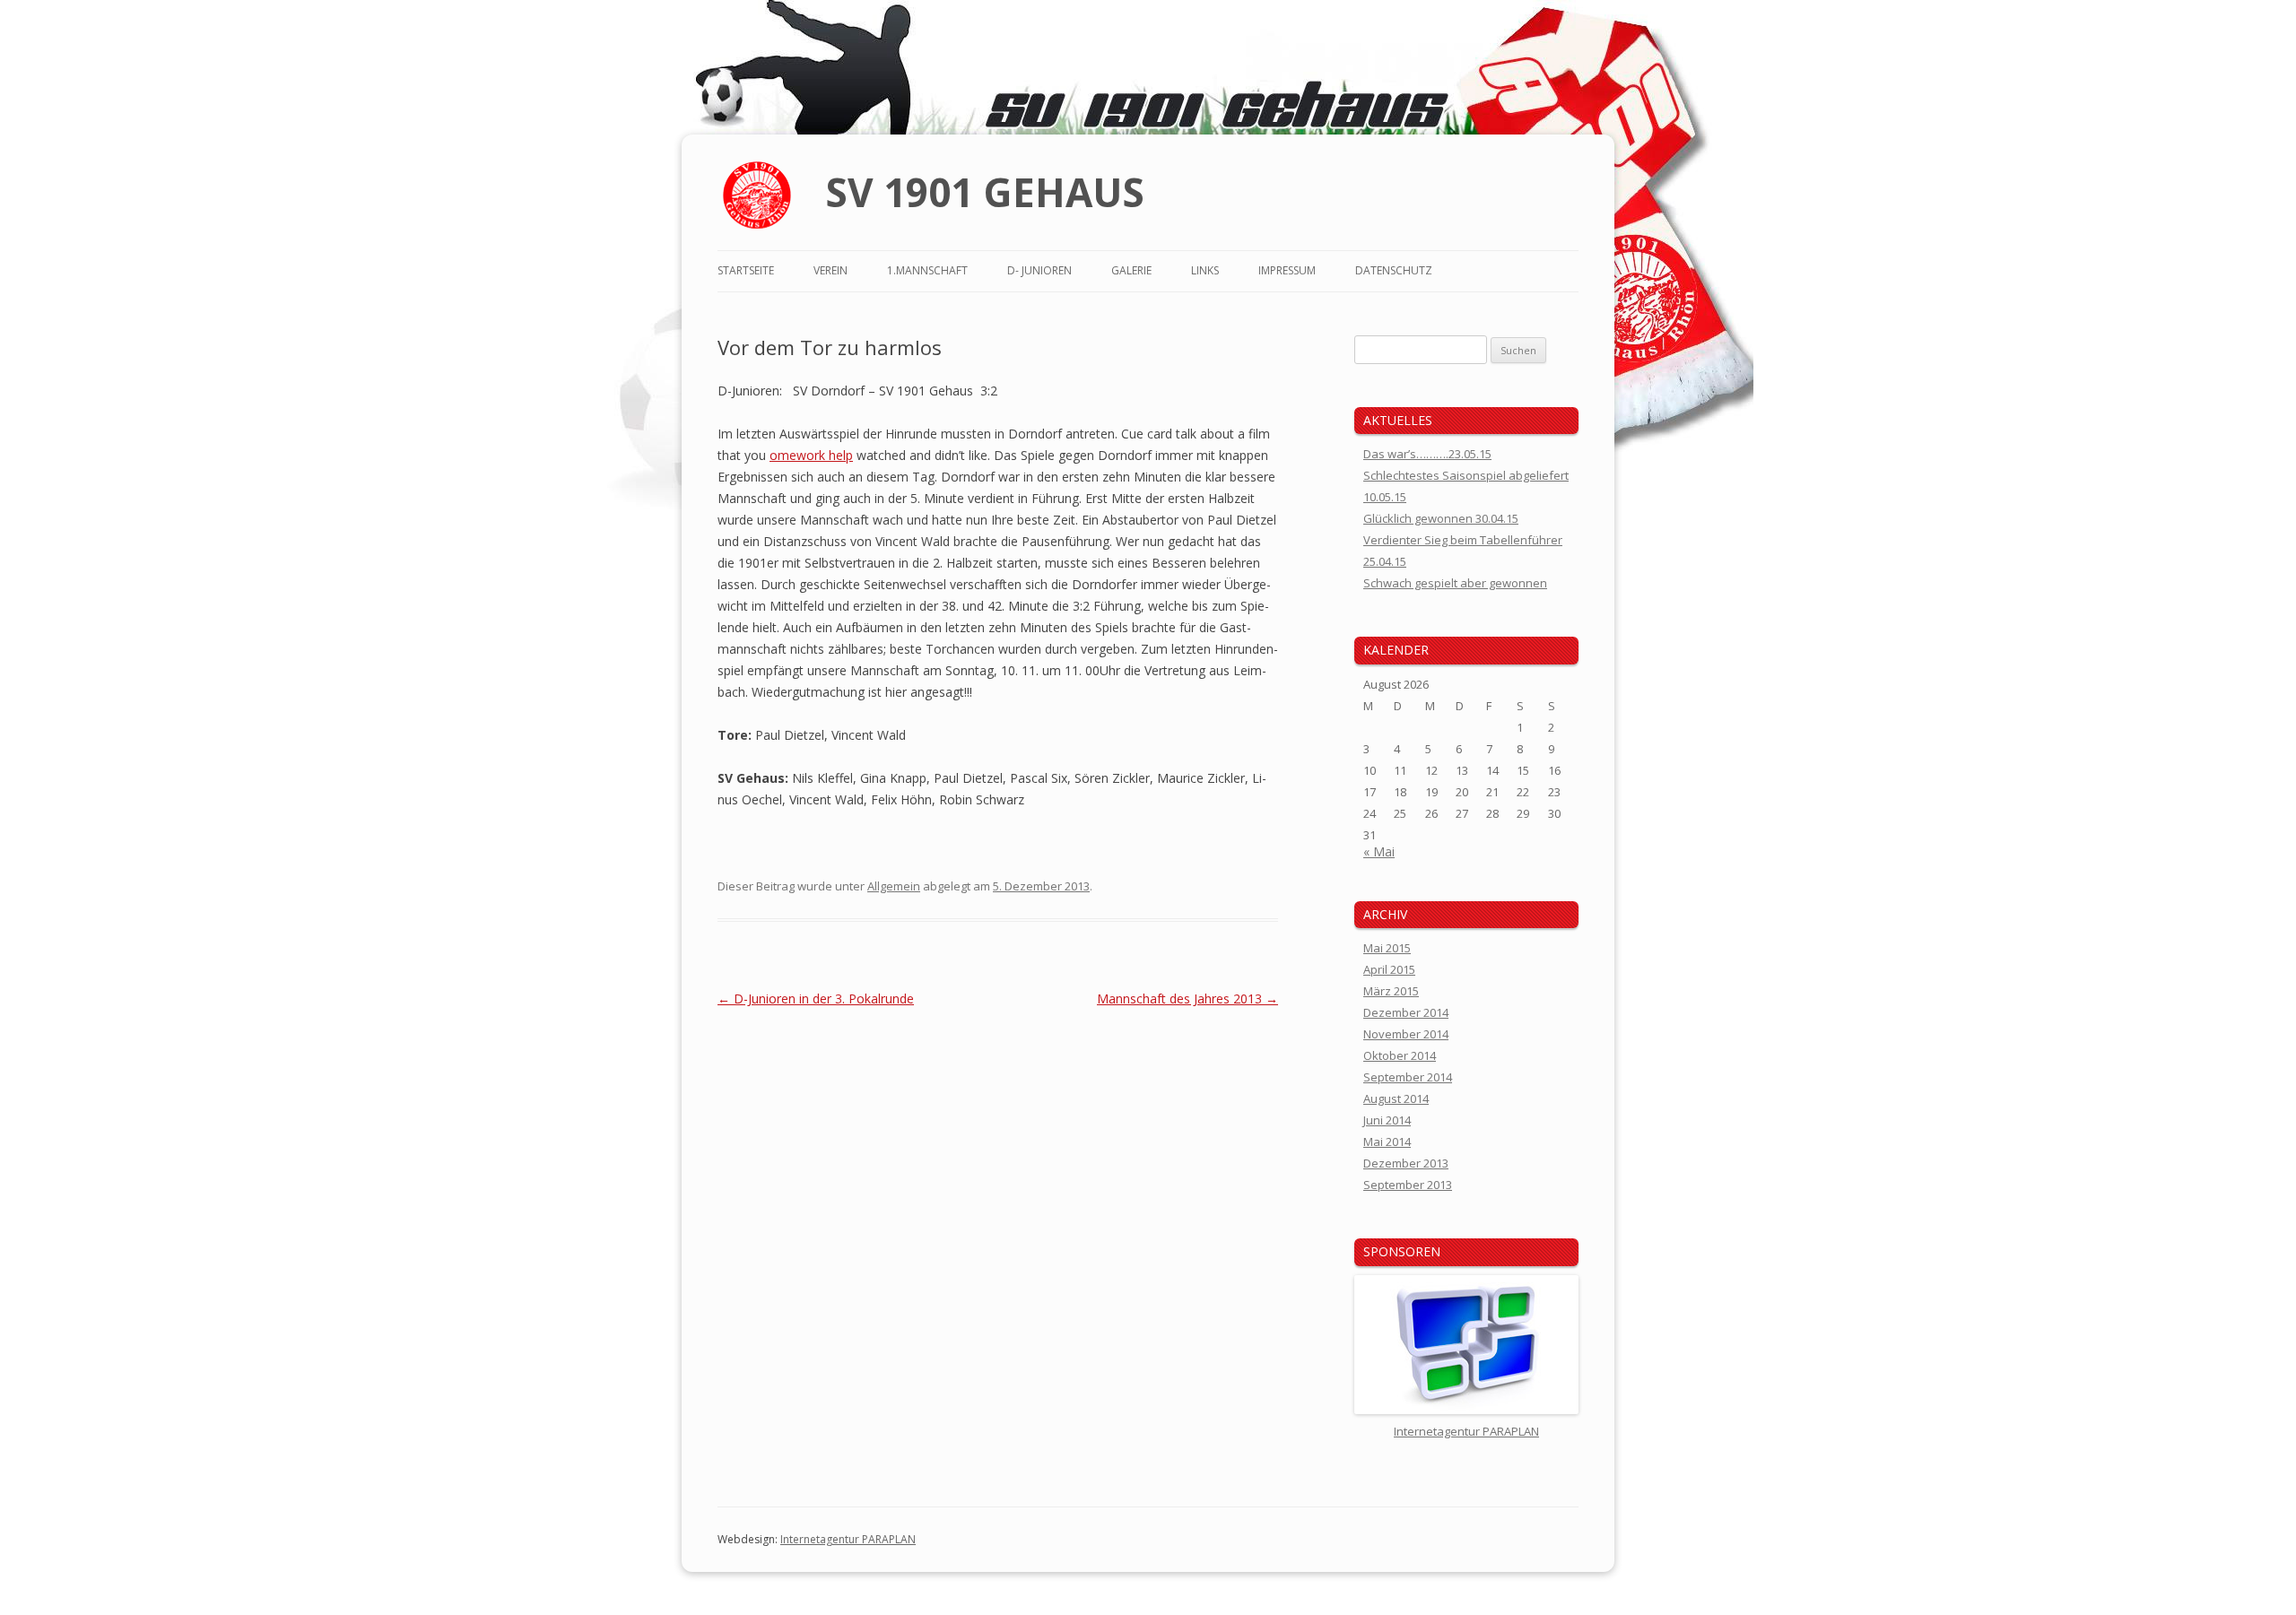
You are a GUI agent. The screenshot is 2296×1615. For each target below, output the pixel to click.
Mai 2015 (1387, 948)
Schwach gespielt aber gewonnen (1455, 583)
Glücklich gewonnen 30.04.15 (1441, 518)
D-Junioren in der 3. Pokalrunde (816, 999)
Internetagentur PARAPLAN (848, 1539)
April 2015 (1389, 969)
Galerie (1131, 270)
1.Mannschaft (927, 270)
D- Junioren (1039, 270)
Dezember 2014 (1406, 1012)
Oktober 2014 (1400, 1055)
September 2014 (1408, 1077)
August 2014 (1396, 1098)
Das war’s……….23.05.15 (1427, 454)
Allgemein (894, 886)
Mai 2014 (1387, 1142)
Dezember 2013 (1406, 1163)
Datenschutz (1394, 270)
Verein (831, 270)
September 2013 (1408, 1185)
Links (1205, 270)
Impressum (1287, 270)
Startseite (746, 270)
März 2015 (1391, 991)
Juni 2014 (1387, 1120)
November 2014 (1406, 1034)
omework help (811, 455)
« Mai (1379, 851)
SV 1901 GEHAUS (985, 192)
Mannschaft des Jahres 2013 (1187, 999)
